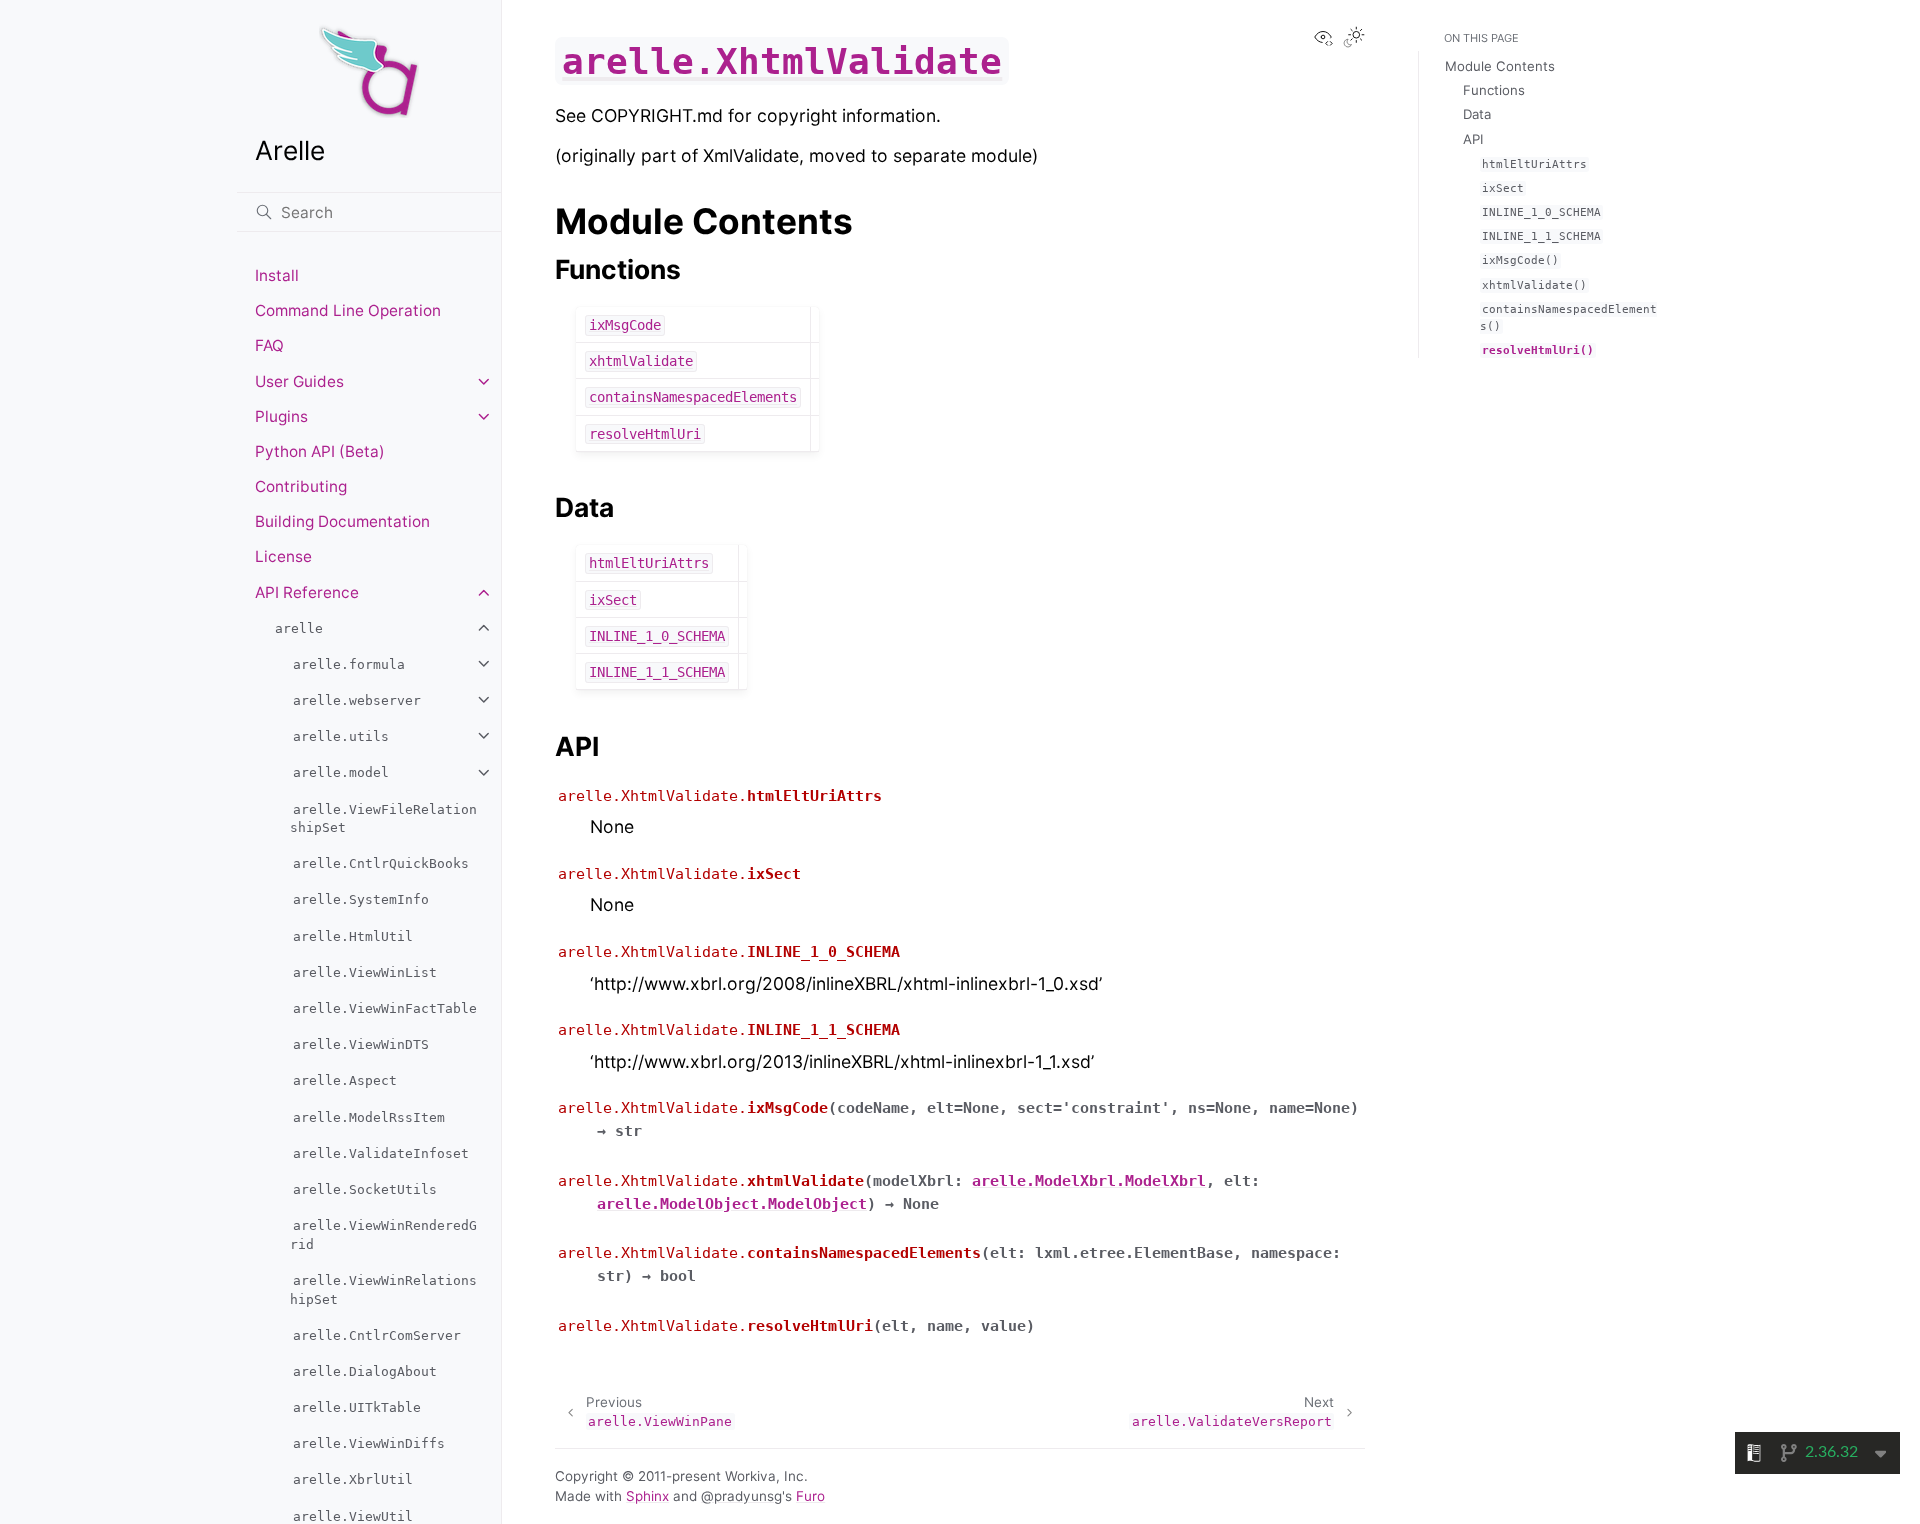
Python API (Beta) (320, 451)
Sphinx (647, 1496)
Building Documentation (342, 521)
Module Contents (1500, 66)
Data (1477, 114)
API (1473, 139)
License (283, 556)
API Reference (307, 592)
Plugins (281, 416)
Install (277, 275)
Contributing (301, 486)
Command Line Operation (348, 310)
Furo (810, 1496)
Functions (1494, 90)
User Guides (299, 381)
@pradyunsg (741, 1496)
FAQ (269, 345)
